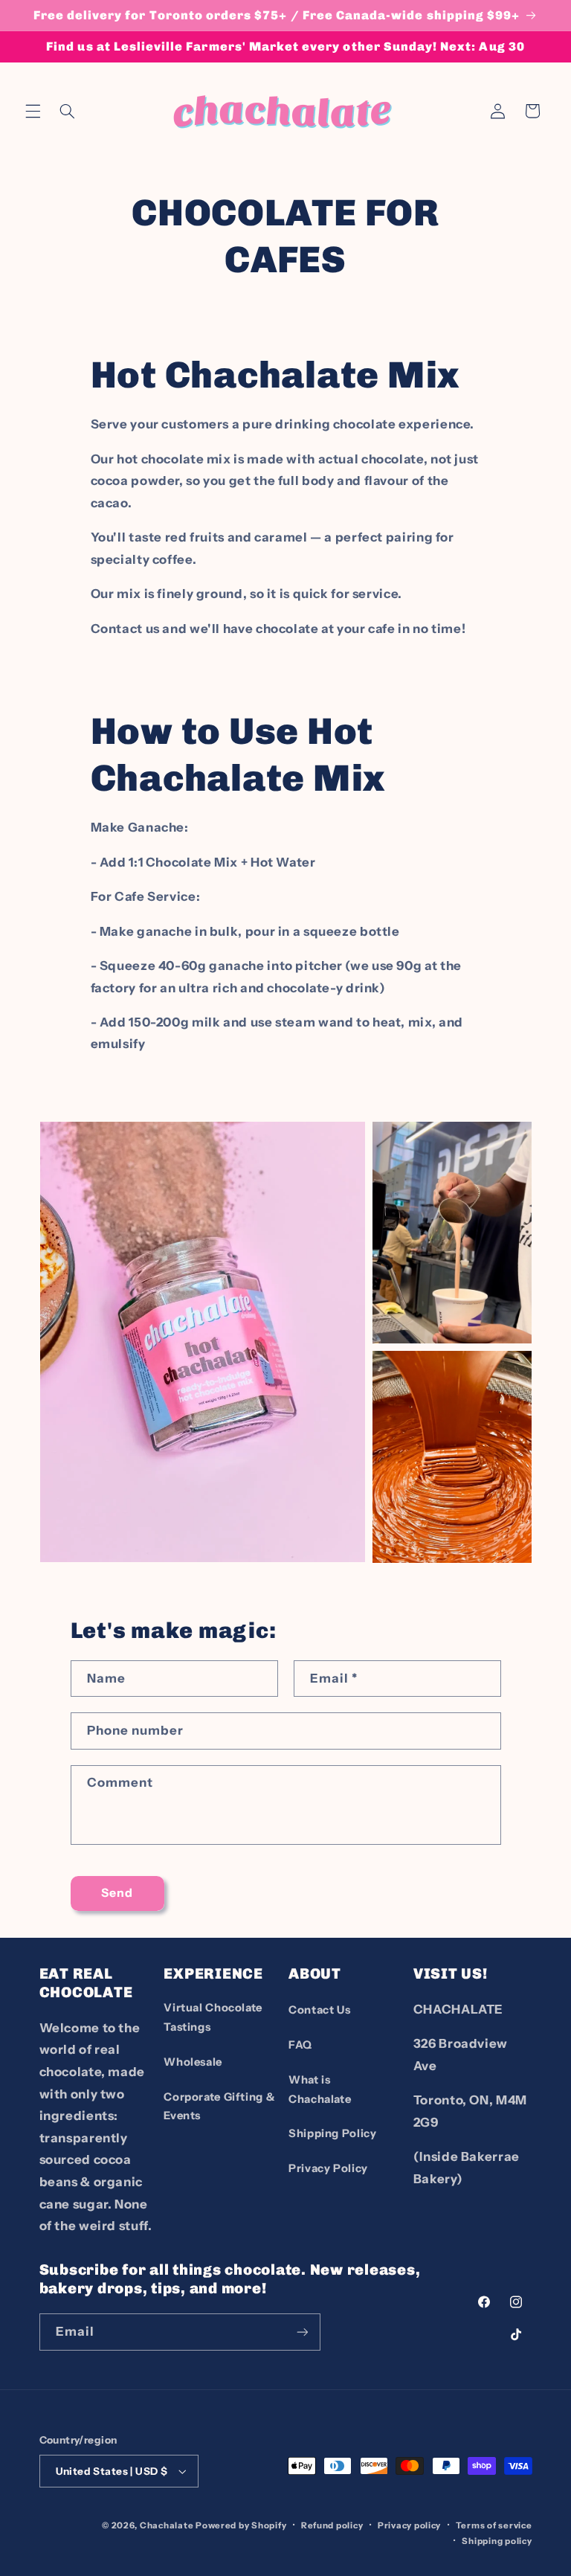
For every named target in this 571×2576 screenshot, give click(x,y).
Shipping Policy (332, 2133)
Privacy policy (409, 2525)
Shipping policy (497, 2541)
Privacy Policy (328, 2168)
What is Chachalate (320, 2090)
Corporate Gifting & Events (219, 2107)
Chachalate (167, 2525)
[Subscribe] (302, 2332)
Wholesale (193, 2062)
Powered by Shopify (241, 2525)
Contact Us (319, 2010)
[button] (33, 111)
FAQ (300, 2045)
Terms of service (494, 2525)
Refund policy (332, 2525)
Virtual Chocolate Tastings (213, 2017)
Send (117, 1893)
